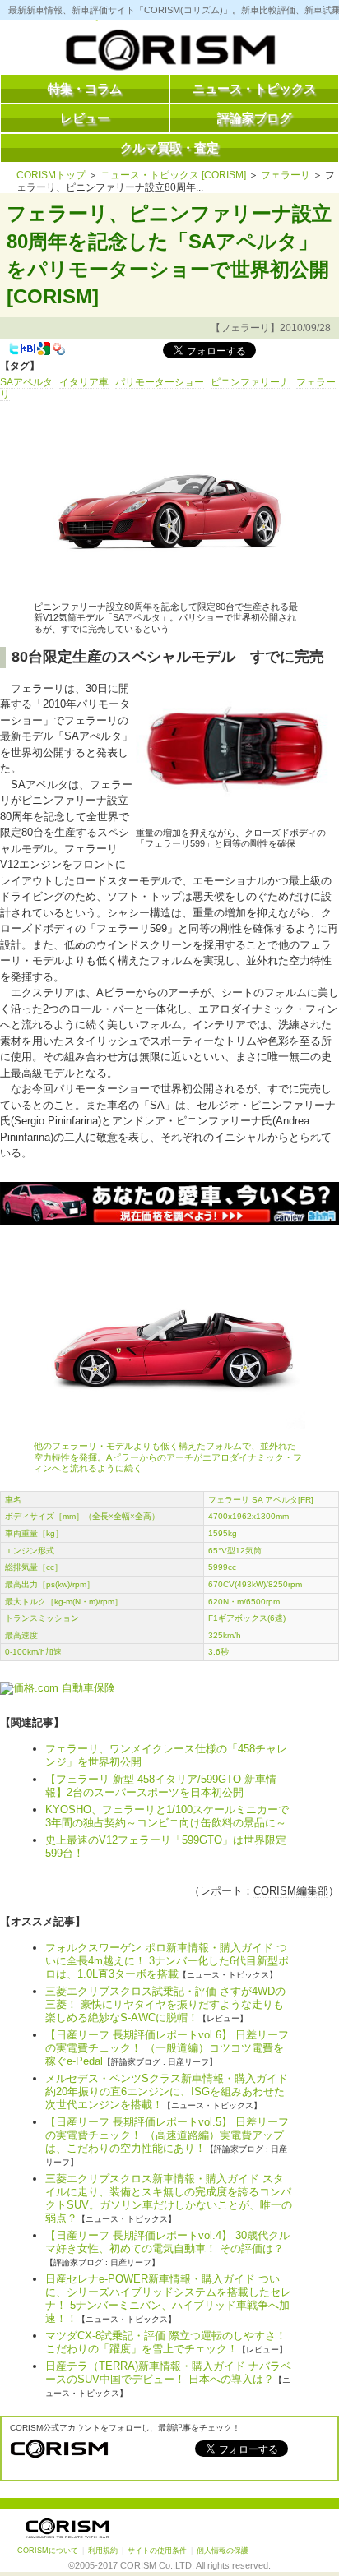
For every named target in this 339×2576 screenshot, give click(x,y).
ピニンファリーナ (250, 382)
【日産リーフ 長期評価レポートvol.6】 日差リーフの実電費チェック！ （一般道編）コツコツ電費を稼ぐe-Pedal (167, 2048)
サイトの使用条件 (157, 2551)
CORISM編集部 (291, 1891)
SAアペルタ (26, 382)
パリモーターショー (160, 382)
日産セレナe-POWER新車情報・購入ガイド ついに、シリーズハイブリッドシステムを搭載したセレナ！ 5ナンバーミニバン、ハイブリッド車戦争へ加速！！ (168, 2299)
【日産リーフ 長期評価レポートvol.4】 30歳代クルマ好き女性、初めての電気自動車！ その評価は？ (167, 2242)
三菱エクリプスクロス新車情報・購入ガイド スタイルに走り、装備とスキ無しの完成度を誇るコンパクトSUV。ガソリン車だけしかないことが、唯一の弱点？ (169, 2198)
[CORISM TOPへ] (169, 53)
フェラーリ (286, 175)
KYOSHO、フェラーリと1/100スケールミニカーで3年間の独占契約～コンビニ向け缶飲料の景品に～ (167, 1816)
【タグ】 (20, 366)
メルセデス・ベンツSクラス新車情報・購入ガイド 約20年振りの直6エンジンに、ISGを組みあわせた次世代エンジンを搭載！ (167, 2091)
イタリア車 (84, 382)
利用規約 (103, 2551)
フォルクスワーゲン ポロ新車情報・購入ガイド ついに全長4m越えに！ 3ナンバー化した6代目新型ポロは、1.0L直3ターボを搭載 (167, 1961)
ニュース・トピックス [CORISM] (173, 175)
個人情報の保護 (223, 2551)
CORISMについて (48, 2551)
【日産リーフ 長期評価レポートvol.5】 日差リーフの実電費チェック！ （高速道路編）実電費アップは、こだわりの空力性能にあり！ (167, 2135)
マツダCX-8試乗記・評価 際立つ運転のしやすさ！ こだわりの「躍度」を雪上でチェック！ (166, 2342)
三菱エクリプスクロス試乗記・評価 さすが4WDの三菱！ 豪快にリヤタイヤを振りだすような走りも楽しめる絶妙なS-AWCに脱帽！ (165, 2004)
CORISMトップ (51, 175)
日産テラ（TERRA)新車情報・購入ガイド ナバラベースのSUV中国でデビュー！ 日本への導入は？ (168, 2373)
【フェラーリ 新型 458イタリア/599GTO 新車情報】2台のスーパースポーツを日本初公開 (161, 1786)
